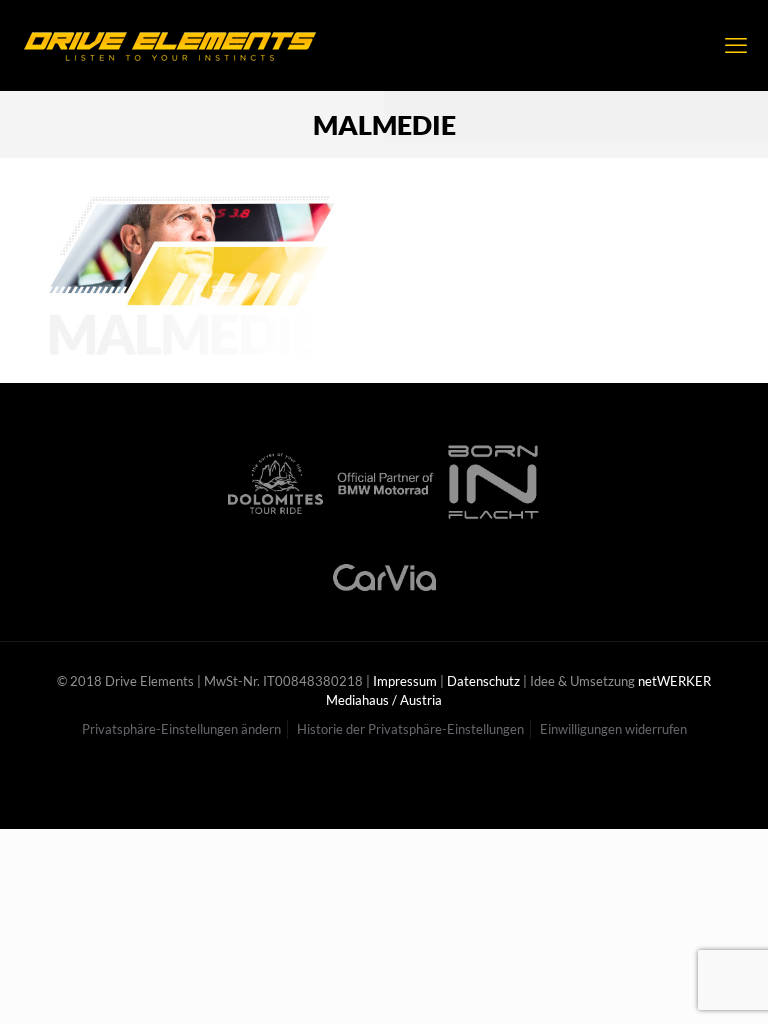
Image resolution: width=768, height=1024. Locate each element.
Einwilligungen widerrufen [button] (613, 729)
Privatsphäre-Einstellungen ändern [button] (181, 729)
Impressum (405, 681)
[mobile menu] (736, 45)
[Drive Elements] (170, 45)
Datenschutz (483, 681)
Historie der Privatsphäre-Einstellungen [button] (410, 729)
